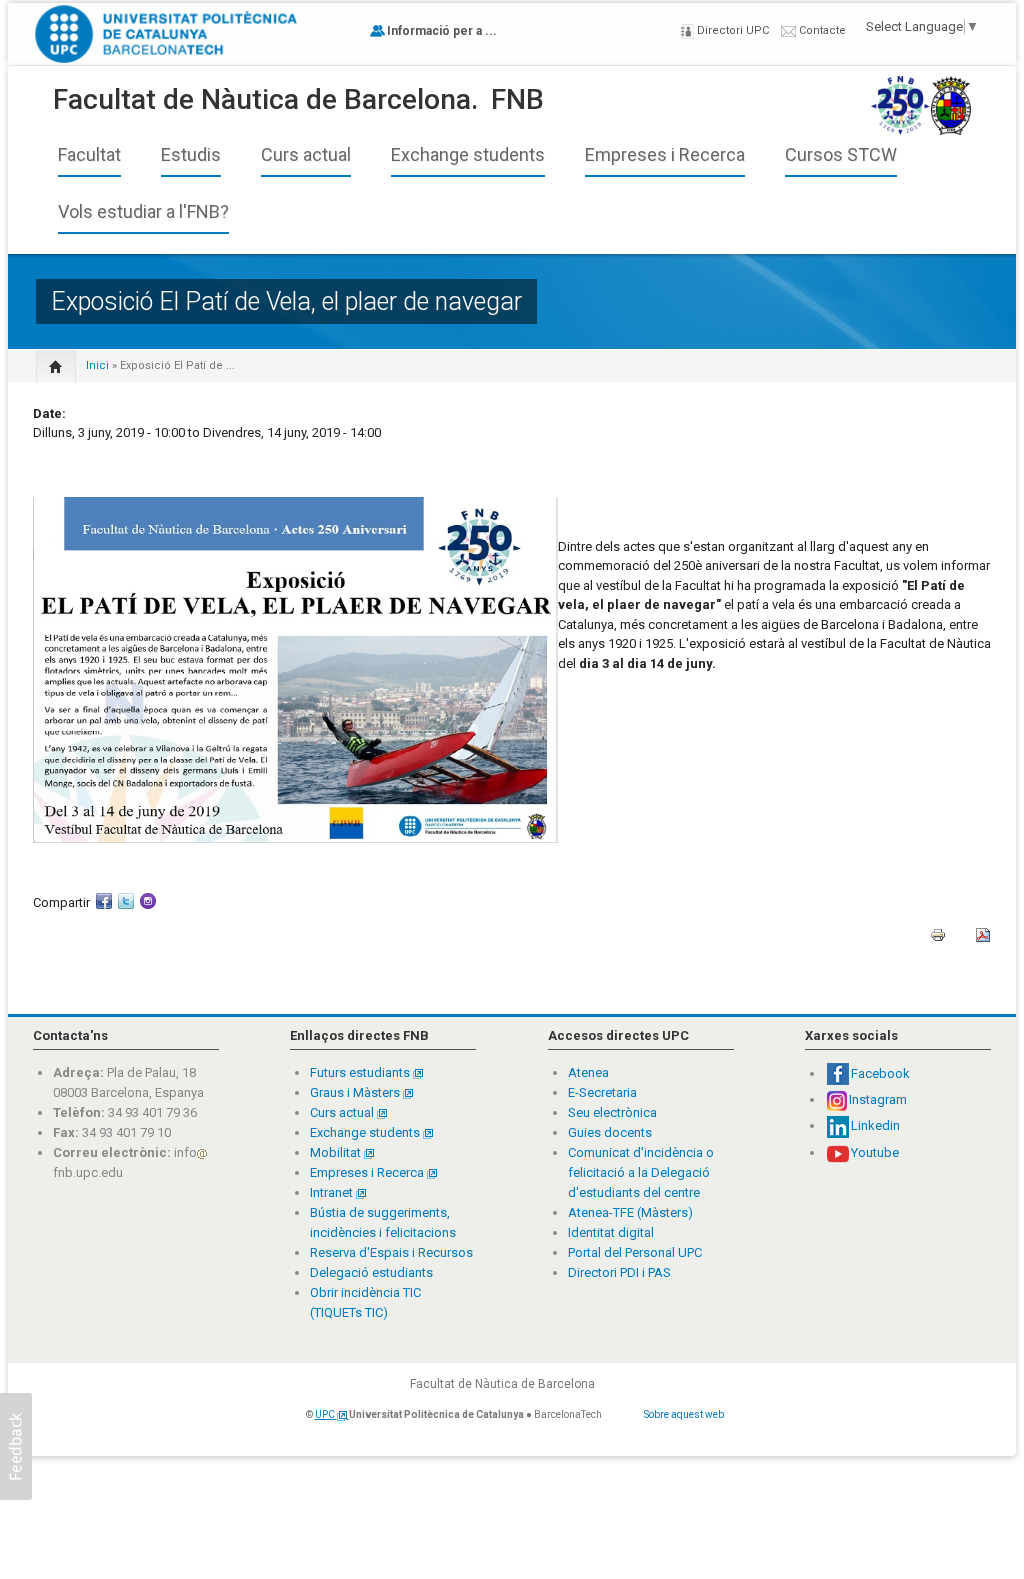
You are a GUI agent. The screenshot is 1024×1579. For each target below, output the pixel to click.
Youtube (875, 1152)
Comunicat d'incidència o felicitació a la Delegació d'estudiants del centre (641, 1172)
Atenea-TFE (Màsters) (630, 1212)
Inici (97, 365)
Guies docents (610, 1132)
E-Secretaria (602, 1092)
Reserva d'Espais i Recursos (391, 1252)
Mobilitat (335, 1152)
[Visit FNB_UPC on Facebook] (104, 907)
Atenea (588, 1072)
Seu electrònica (612, 1112)
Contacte (821, 30)
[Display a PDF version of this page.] (983, 941)
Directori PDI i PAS (619, 1272)
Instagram (878, 1099)
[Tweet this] (126, 907)
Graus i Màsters (356, 1092)
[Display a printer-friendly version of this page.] (938, 941)
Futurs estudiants (361, 1072)
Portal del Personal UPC (635, 1252)
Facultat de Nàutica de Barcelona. (265, 99)
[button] (16, 1446)
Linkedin (875, 1125)
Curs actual (306, 155)
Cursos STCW (841, 155)
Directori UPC (731, 30)
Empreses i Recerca (665, 155)
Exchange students (468, 155)
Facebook (880, 1073)
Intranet (333, 1192)
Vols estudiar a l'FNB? (143, 212)
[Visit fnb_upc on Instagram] (148, 907)
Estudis (191, 155)
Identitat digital (611, 1232)
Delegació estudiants (371, 1272)
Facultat (89, 155)
